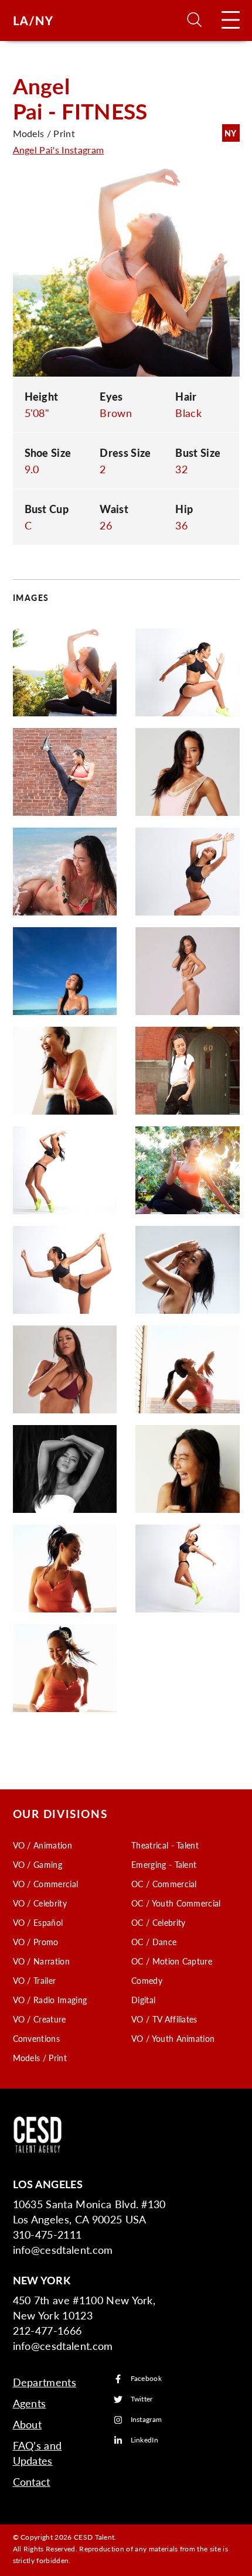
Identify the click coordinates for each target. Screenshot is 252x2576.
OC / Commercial (164, 1884)
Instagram (147, 2420)
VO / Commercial (46, 1884)
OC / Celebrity (158, 1922)
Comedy (147, 1980)
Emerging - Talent (164, 1864)
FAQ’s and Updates (38, 2453)
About (28, 2424)
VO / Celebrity (40, 1903)
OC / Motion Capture (172, 1961)
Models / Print (40, 2058)
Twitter (142, 2399)
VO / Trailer (35, 1980)
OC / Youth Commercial (176, 1903)
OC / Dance (154, 1942)
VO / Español (38, 1922)
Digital (143, 2000)
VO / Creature (40, 2019)
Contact (32, 2481)
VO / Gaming (38, 1864)
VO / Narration (41, 1961)
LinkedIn (145, 2440)
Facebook (147, 2379)
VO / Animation (42, 1845)
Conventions (37, 2038)
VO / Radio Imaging (50, 2000)
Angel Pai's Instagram (59, 150)
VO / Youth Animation (173, 2038)
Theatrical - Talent (165, 1845)
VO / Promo (36, 1942)
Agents (30, 2403)
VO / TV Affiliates (164, 2019)
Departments (45, 2382)
